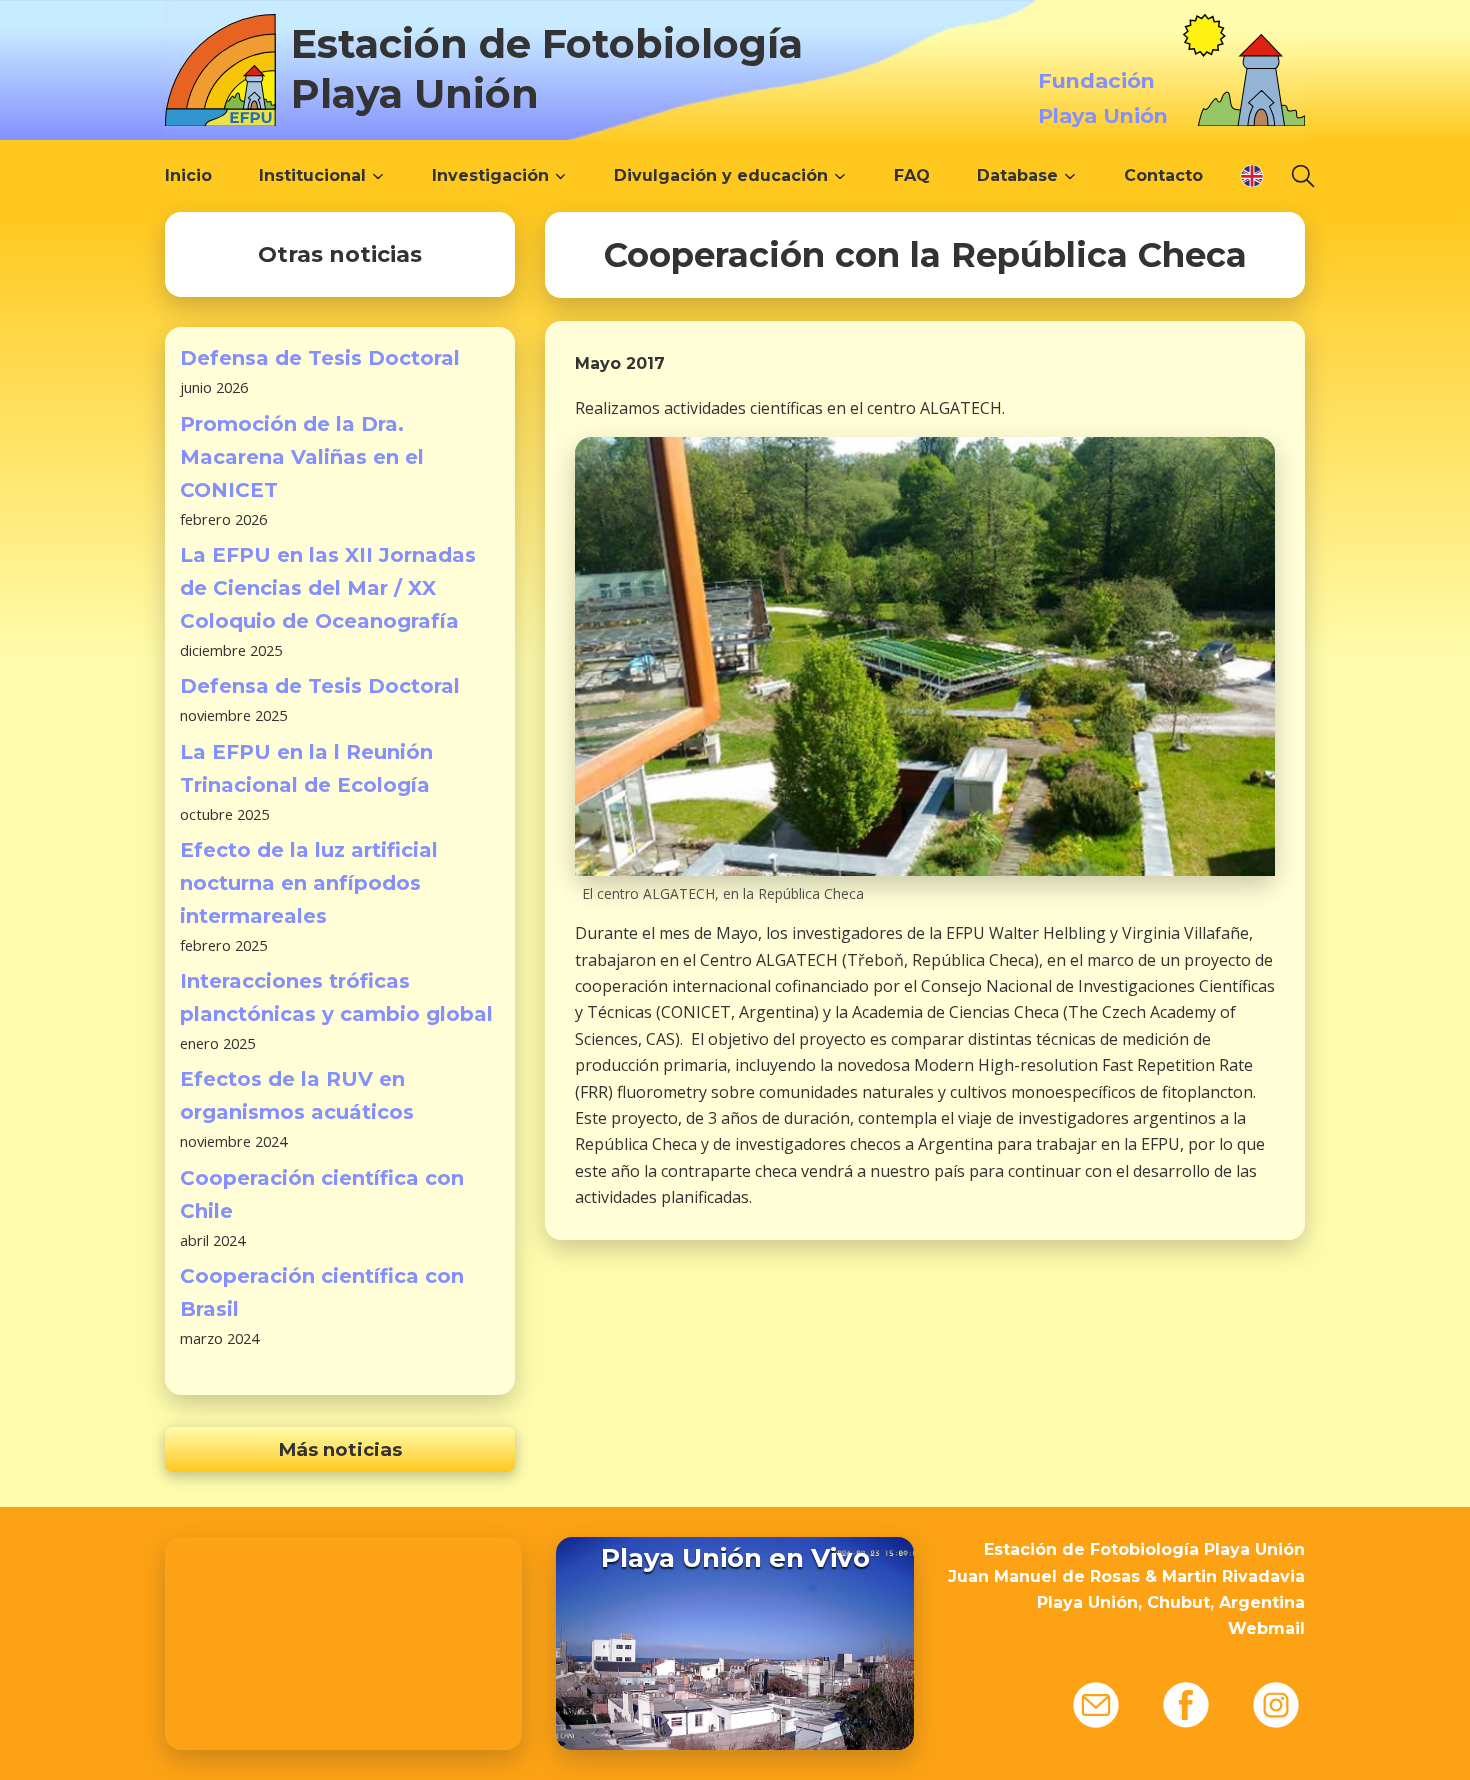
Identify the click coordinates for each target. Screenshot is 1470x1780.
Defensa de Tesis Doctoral (320, 358)
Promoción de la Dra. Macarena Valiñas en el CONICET (302, 457)
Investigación (490, 175)
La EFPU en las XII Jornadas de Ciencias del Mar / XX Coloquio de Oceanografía (328, 588)
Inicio (188, 175)
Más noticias (340, 1449)
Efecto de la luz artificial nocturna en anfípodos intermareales (309, 883)
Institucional (312, 175)
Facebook (1186, 1705)
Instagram (1276, 1705)
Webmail (1266, 1628)
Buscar (1303, 176)
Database (1017, 175)
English (1252, 176)
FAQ (912, 175)
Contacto (1163, 175)
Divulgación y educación (721, 175)
